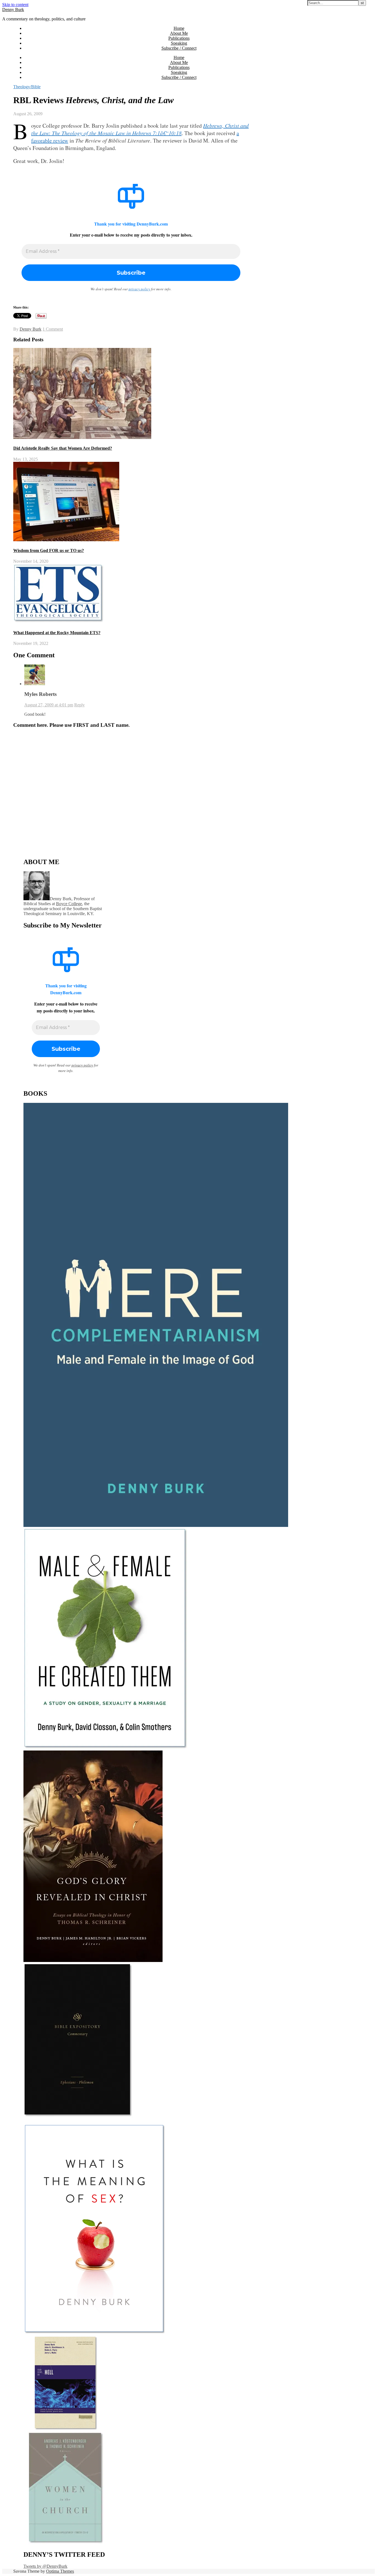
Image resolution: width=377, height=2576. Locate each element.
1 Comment (53, 329)
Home (179, 28)
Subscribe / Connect (179, 48)
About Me (179, 33)
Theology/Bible (27, 87)
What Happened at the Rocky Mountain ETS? (57, 633)
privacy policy (139, 289)
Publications (179, 38)
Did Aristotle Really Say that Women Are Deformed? (63, 448)
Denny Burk (13, 10)
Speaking (179, 43)
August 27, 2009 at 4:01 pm (49, 705)
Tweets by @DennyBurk (45, 2566)
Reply (79, 705)
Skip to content (15, 5)
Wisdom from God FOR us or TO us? (49, 550)
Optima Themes (60, 2571)
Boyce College (69, 904)
